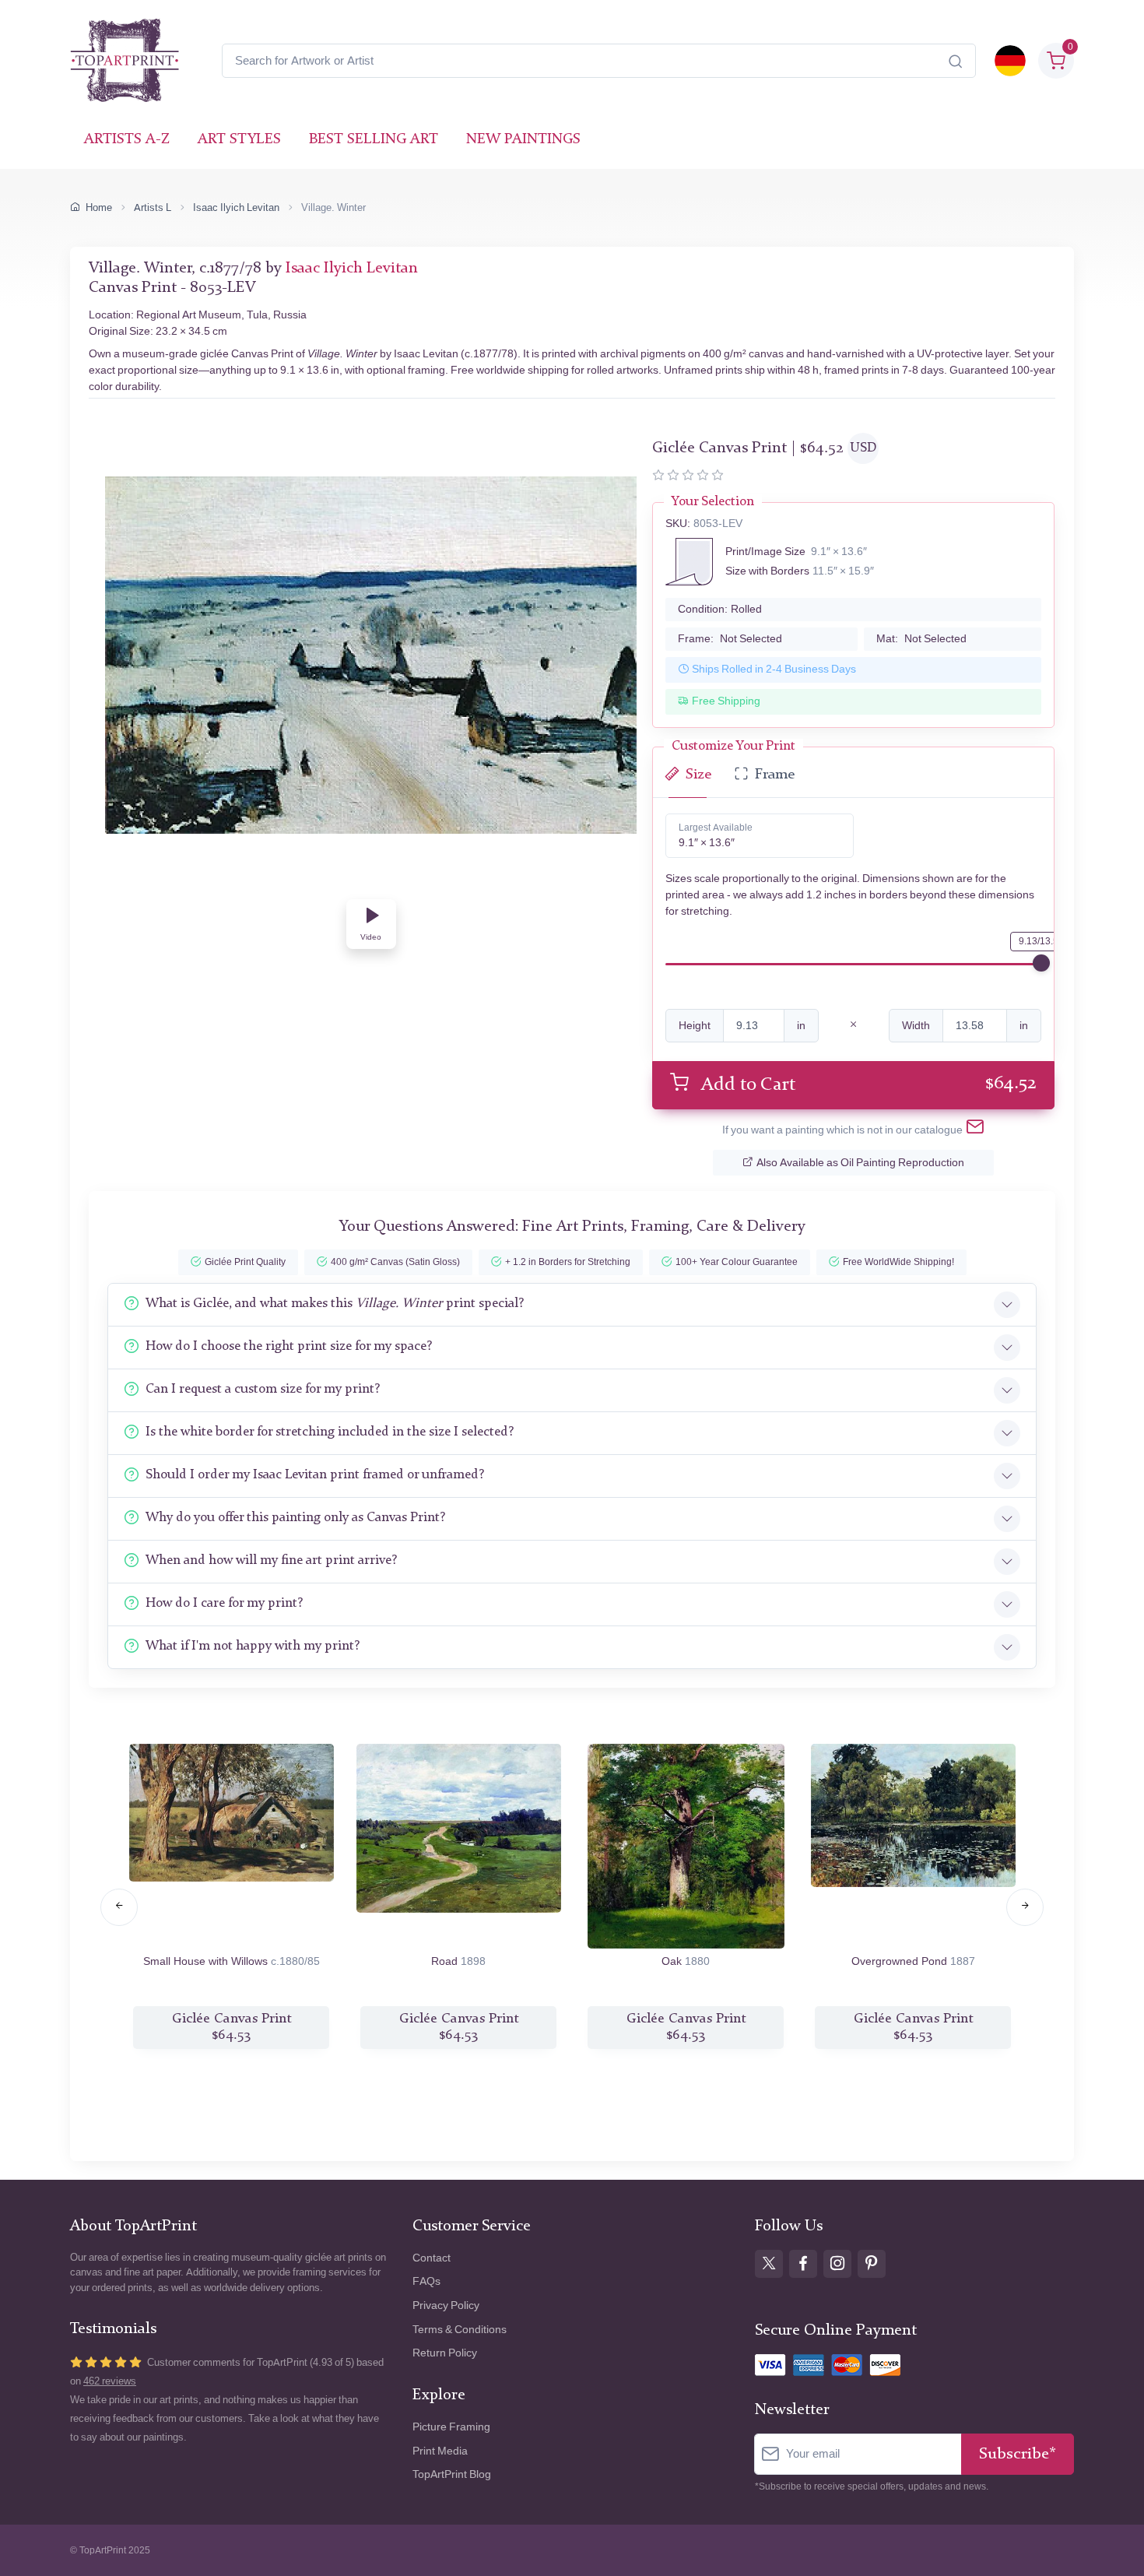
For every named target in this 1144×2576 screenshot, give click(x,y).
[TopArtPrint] (125, 61)
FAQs (426, 2281)
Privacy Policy (446, 2305)
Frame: (730, 639)
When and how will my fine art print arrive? (271, 1560)
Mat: (921, 639)
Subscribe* (1018, 2454)
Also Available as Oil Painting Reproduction (860, 1163)
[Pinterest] (872, 2264)
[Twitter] (769, 2264)
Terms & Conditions (460, 2330)
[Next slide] (1025, 1907)
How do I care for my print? (224, 1603)
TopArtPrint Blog (452, 2474)
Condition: (720, 609)
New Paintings (523, 140)
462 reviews (110, 2381)
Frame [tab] (775, 775)
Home (99, 207)
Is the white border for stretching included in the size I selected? (330, 1432)
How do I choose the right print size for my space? (289, 1346)
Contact (432, 2258)
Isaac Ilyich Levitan (236, 207)
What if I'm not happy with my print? (253, 1646)
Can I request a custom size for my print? (263, 1389)
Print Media (440, 2451)
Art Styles (239, 140)
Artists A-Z (127, 140)
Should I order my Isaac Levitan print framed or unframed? (315, 1475)
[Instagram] (837, 2264)
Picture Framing (451, 2427)
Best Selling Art (374, 140)
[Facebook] (803, 2264)
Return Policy (445, 2353)
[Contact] (975, 1130)
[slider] (1041, 963)
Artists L (153, 207)
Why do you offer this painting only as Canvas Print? (295, 1518)
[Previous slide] (119, 1907)
